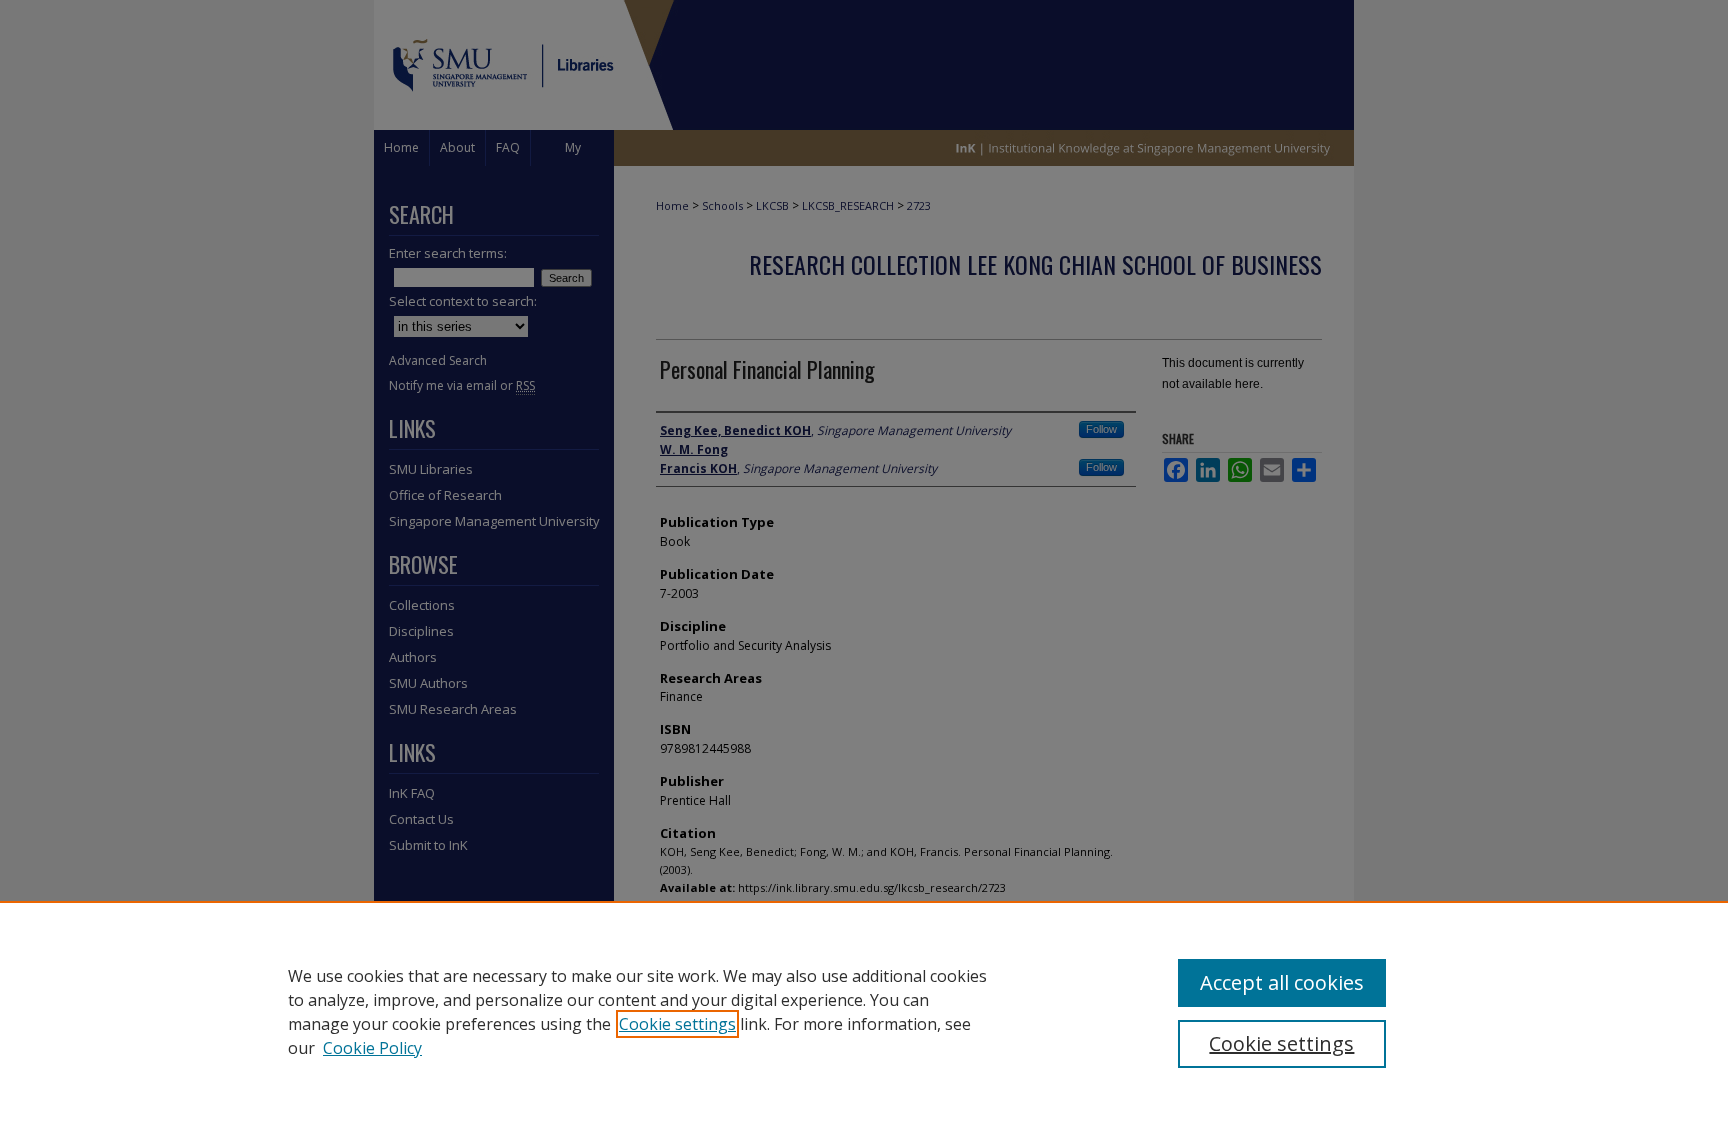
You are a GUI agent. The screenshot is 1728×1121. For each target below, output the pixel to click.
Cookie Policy (372, 1048)
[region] (864, 1011)
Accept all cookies (1282, 982)
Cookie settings (677, 1024)
